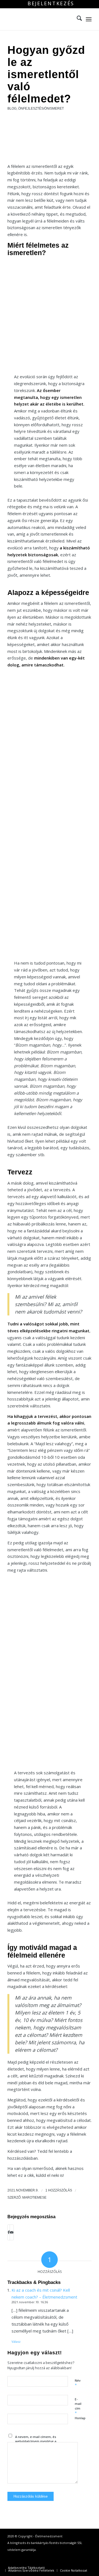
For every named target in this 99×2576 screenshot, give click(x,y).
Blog (12, 108)
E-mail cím (78, 2406)
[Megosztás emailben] (12, 2232)
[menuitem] (51, 4)
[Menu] (89, 19)
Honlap (80, 2418)
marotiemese (34, 2198)
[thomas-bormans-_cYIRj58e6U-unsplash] (50, 141)
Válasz (16, 2341)
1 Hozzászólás (59, 2190)
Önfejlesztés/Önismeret (41, 108)
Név (78, 2383)
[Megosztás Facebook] (9, 2232)
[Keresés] (77, 19)
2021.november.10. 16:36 (30, 2302)
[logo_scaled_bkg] (41, 19)
